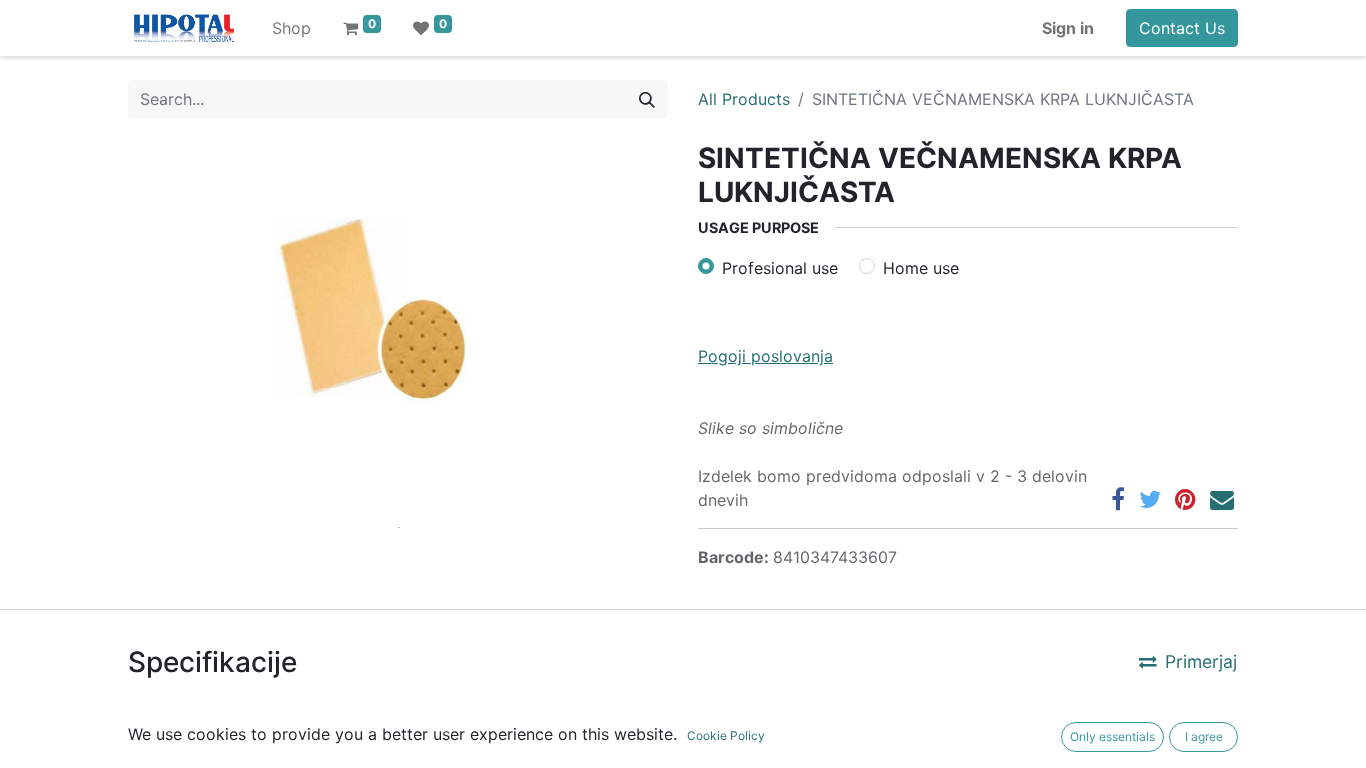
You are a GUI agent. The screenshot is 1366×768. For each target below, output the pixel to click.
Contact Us (1182, 28)
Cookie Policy (726, 735)
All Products (744, 99)
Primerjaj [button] (1201, 661)
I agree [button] (1204, 736)
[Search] (647, 99)
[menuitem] (291, 28)
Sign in (1068, 28)
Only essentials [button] (1112, 736)
